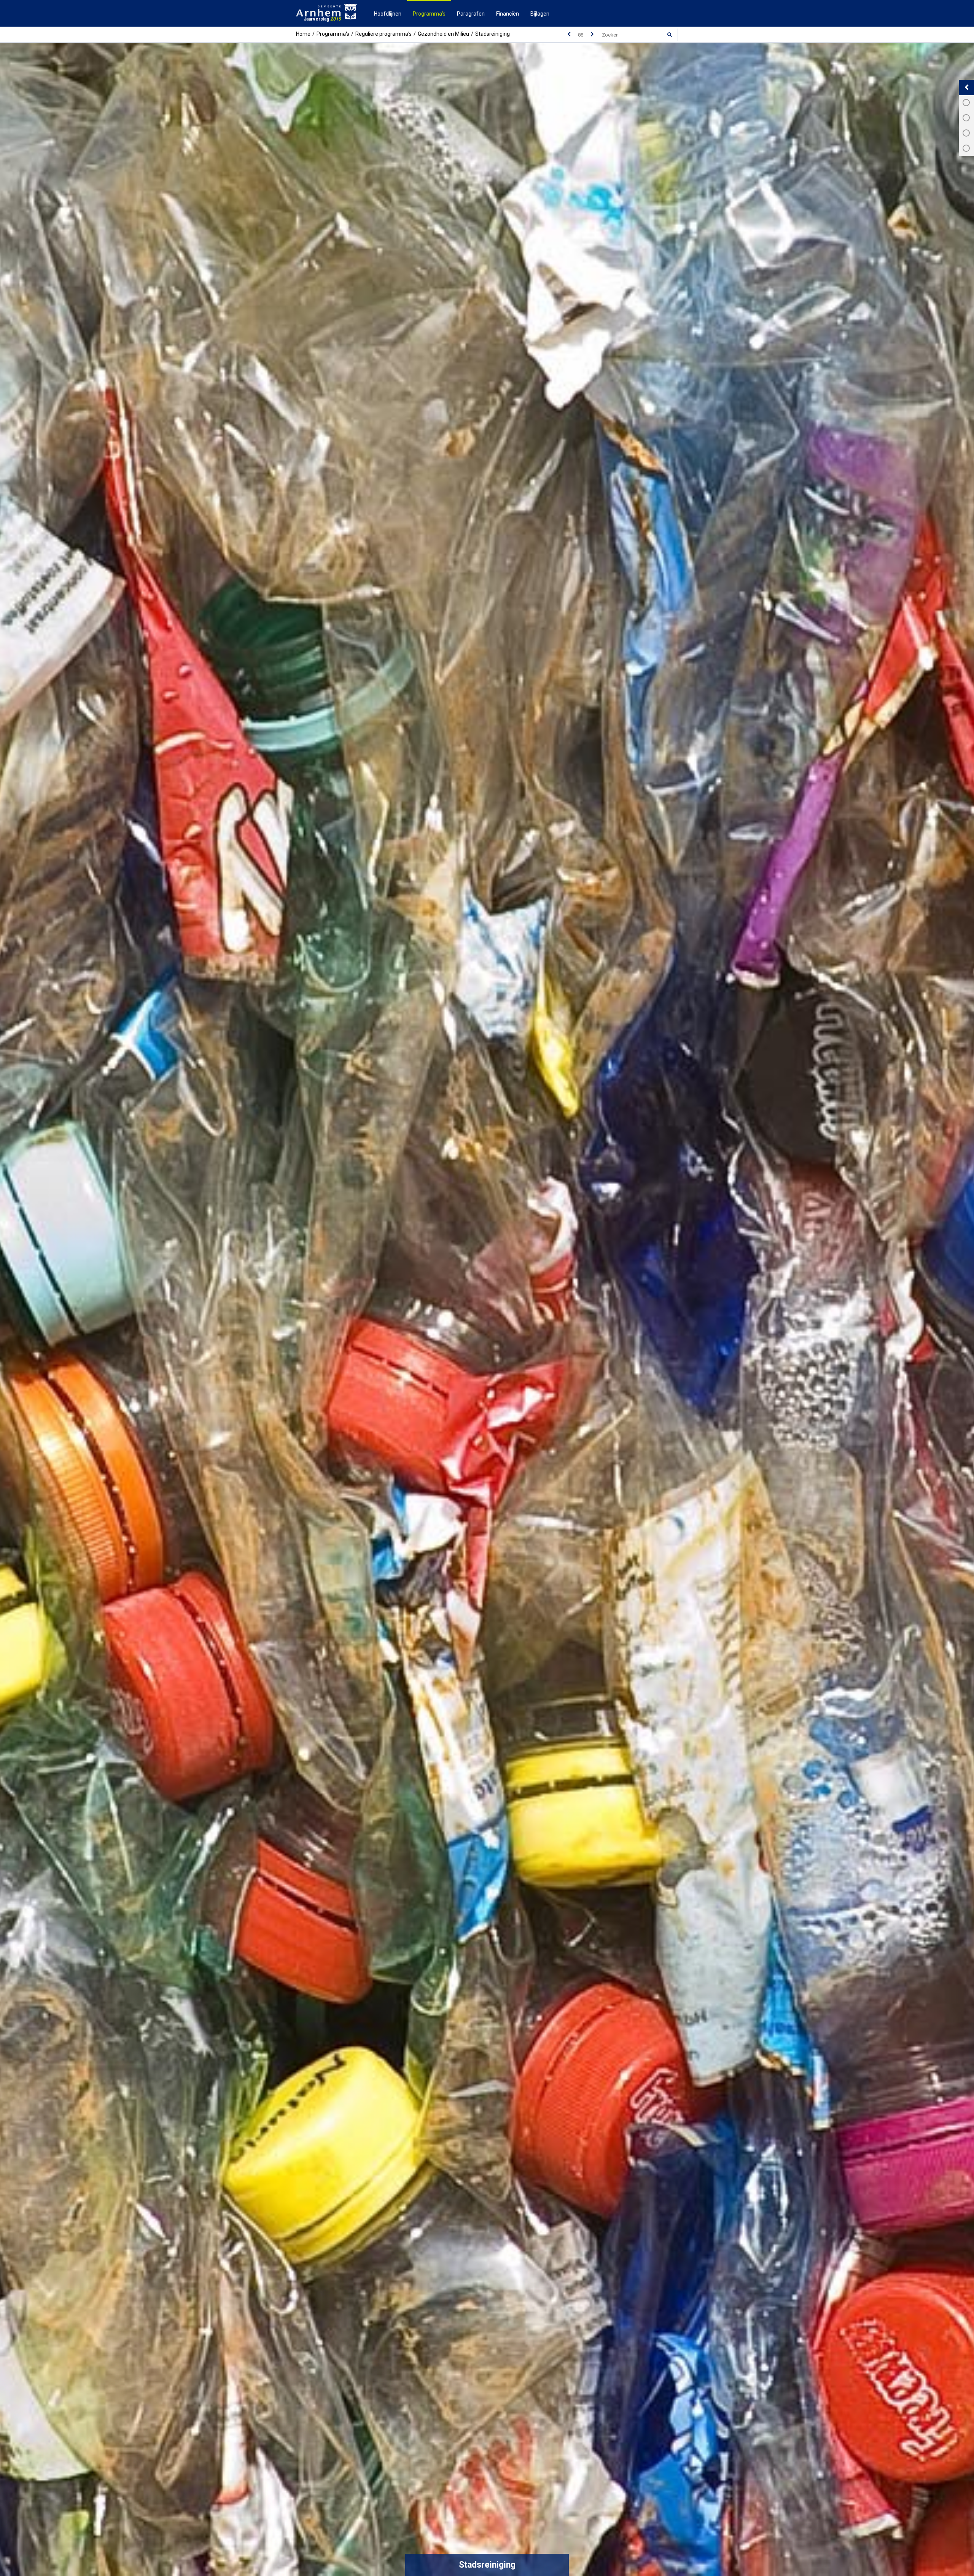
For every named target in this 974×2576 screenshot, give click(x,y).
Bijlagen (540, 14)
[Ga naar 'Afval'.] (569, 34)
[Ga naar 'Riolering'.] (592, 34)
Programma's (429, 14)
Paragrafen (471, 14)
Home (303, 34)
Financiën (508, 14)
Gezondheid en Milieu (443, 34)
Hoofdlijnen (388, 14)
